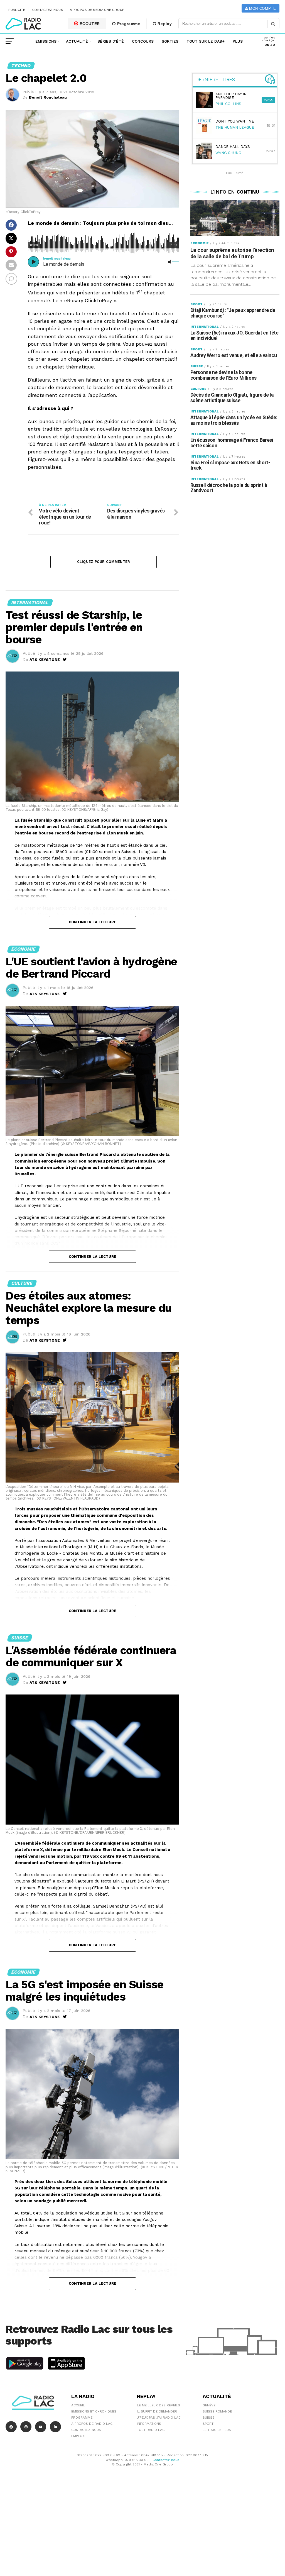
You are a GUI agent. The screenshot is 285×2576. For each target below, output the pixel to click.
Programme (128, 24)
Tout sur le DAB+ (206, 41)
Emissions (46, 41)
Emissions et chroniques (94, 2411)
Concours (143, 41)
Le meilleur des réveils (159, 2405)
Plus (238, 41)
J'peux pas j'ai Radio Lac (159, 2418)
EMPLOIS (78, 2436)
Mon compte (262, 8)
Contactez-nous (48, 10)
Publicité (17, 10)
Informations (149, 2424)
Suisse (208, 2418)
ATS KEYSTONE (45, 660)
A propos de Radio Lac (92, 2424)
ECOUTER (89, 24)
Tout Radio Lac (151, 2430)
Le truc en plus (217, 2430)
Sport (208, 2424)
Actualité (77, 41)
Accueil (78, 2405)
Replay (164, 24)
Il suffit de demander (157, 2411)
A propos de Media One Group (97, 10)
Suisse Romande (217, 2411)
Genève (209, 2405)
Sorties (170, 41)
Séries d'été (111, 41)
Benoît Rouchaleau (48, 97)
